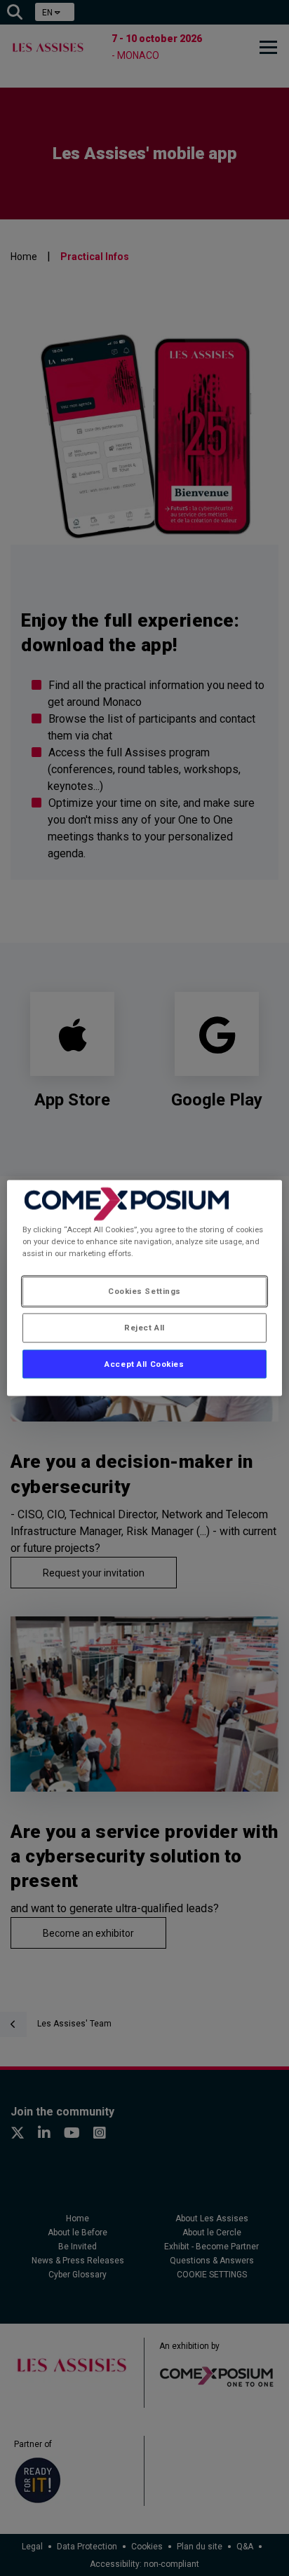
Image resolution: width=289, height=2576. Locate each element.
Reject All (144, 1327)
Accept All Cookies (144, 1363)
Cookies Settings (144, 1290)
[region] (144, 1288)
